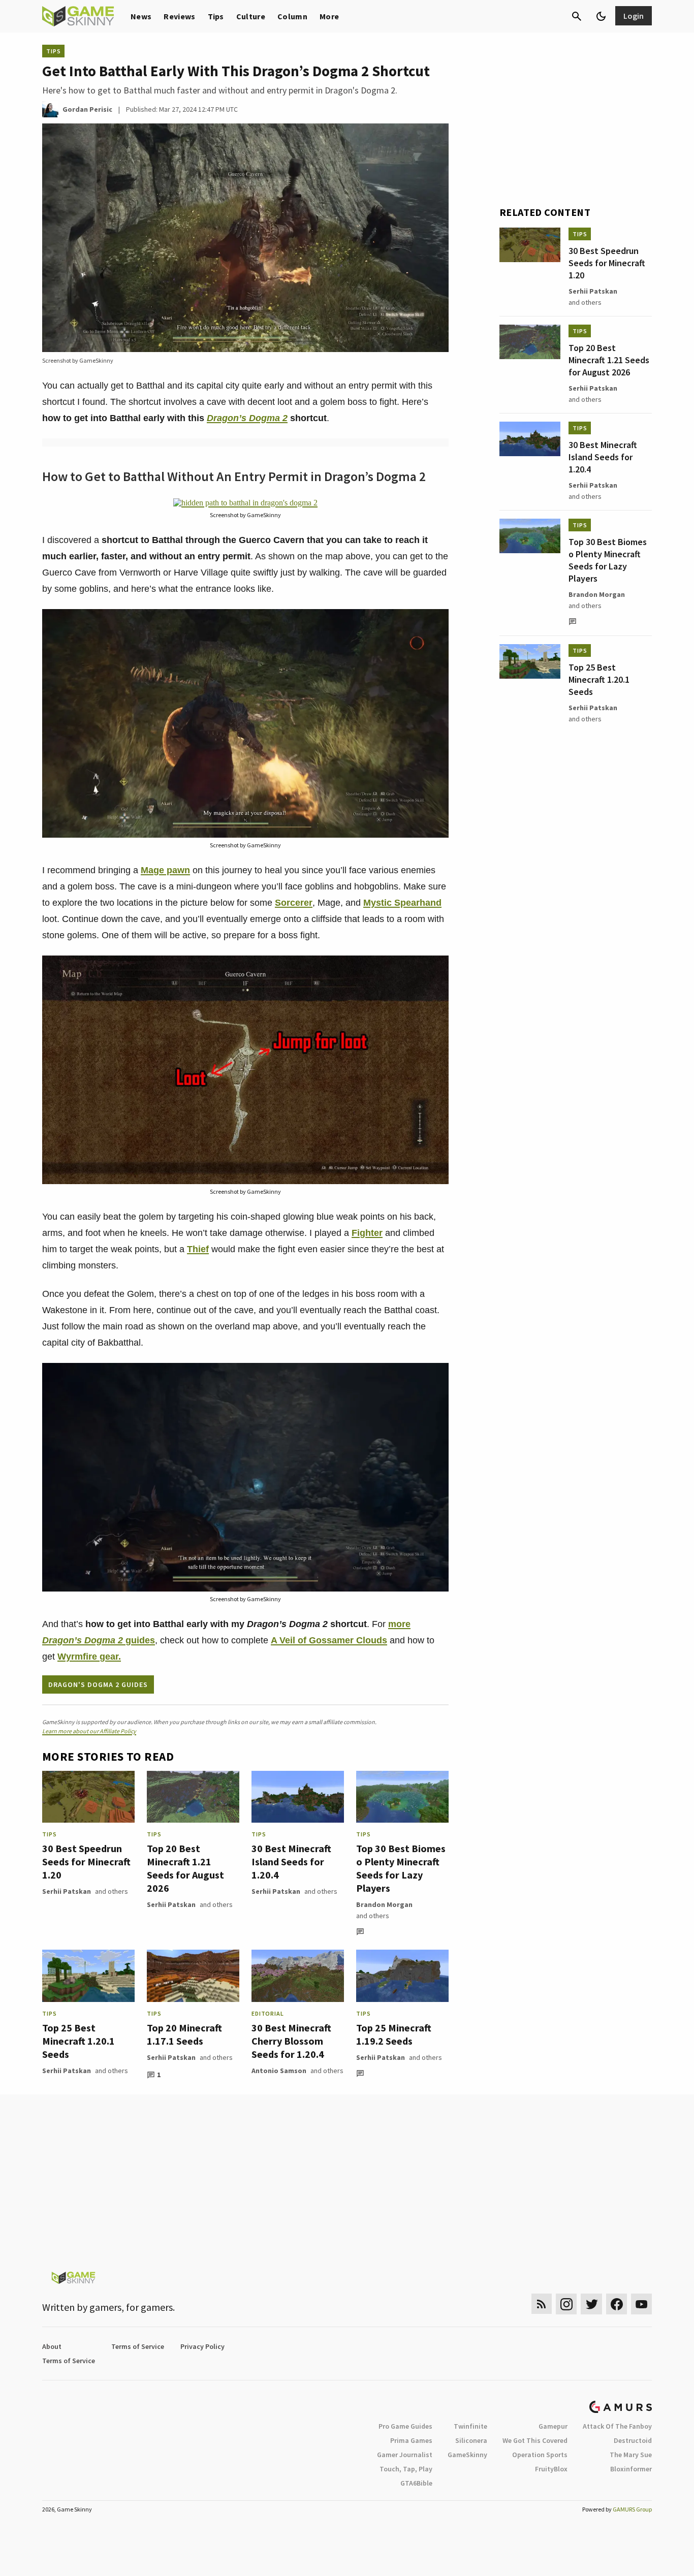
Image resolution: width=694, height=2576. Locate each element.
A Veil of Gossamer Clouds (329, 1640)
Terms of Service (138, 2346)
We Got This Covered (535, 2440)
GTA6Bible (416, 2483)
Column (292, 16)
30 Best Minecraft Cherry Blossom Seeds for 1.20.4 (291, 2041)
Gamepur (553, 2426)
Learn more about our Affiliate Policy (89, 1731)
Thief (198, 1249)
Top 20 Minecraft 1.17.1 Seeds (184, 2034)
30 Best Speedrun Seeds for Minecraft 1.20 (86, 1862)
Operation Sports (540, 2455)
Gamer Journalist (405, 2455)
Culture (251, 16)
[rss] (542, 2304)
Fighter (367, 1233)
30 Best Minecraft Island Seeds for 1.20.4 (291, 1862)
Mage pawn (165, 870)
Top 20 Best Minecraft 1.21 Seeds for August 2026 (185, 1868)
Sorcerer (294, 903)
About (52, 2346)
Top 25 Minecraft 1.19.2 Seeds (394, 2034)
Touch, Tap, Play (406, 2469)
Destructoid (633, 2440)
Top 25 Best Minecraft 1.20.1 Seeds (78, 2041)
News (141, 16)
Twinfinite (470, 2426)
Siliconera (471, 2440)
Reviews (179, 16)
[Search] (577, 16)
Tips (216, 16)
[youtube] (642, 2304)
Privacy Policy (202, 2346)
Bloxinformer (631, 2469)
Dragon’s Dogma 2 (247, 418)
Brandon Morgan (384, 1904)
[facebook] (617, 2304)
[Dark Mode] (601, 16)
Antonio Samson (279, 2071)
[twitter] (591, 2304)
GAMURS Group (632, 2509)
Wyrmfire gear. (89, 1657)
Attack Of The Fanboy (617, 2426)
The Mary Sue (631, 2455)
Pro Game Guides (405, 2426)
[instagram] (566, 2304)
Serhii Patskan (67, 1891)
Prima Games (411, 2440)
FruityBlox (551, 2469)
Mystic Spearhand (402, 903)
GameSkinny (467, 2455)
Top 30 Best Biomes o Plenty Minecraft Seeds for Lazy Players (401, 1868)
